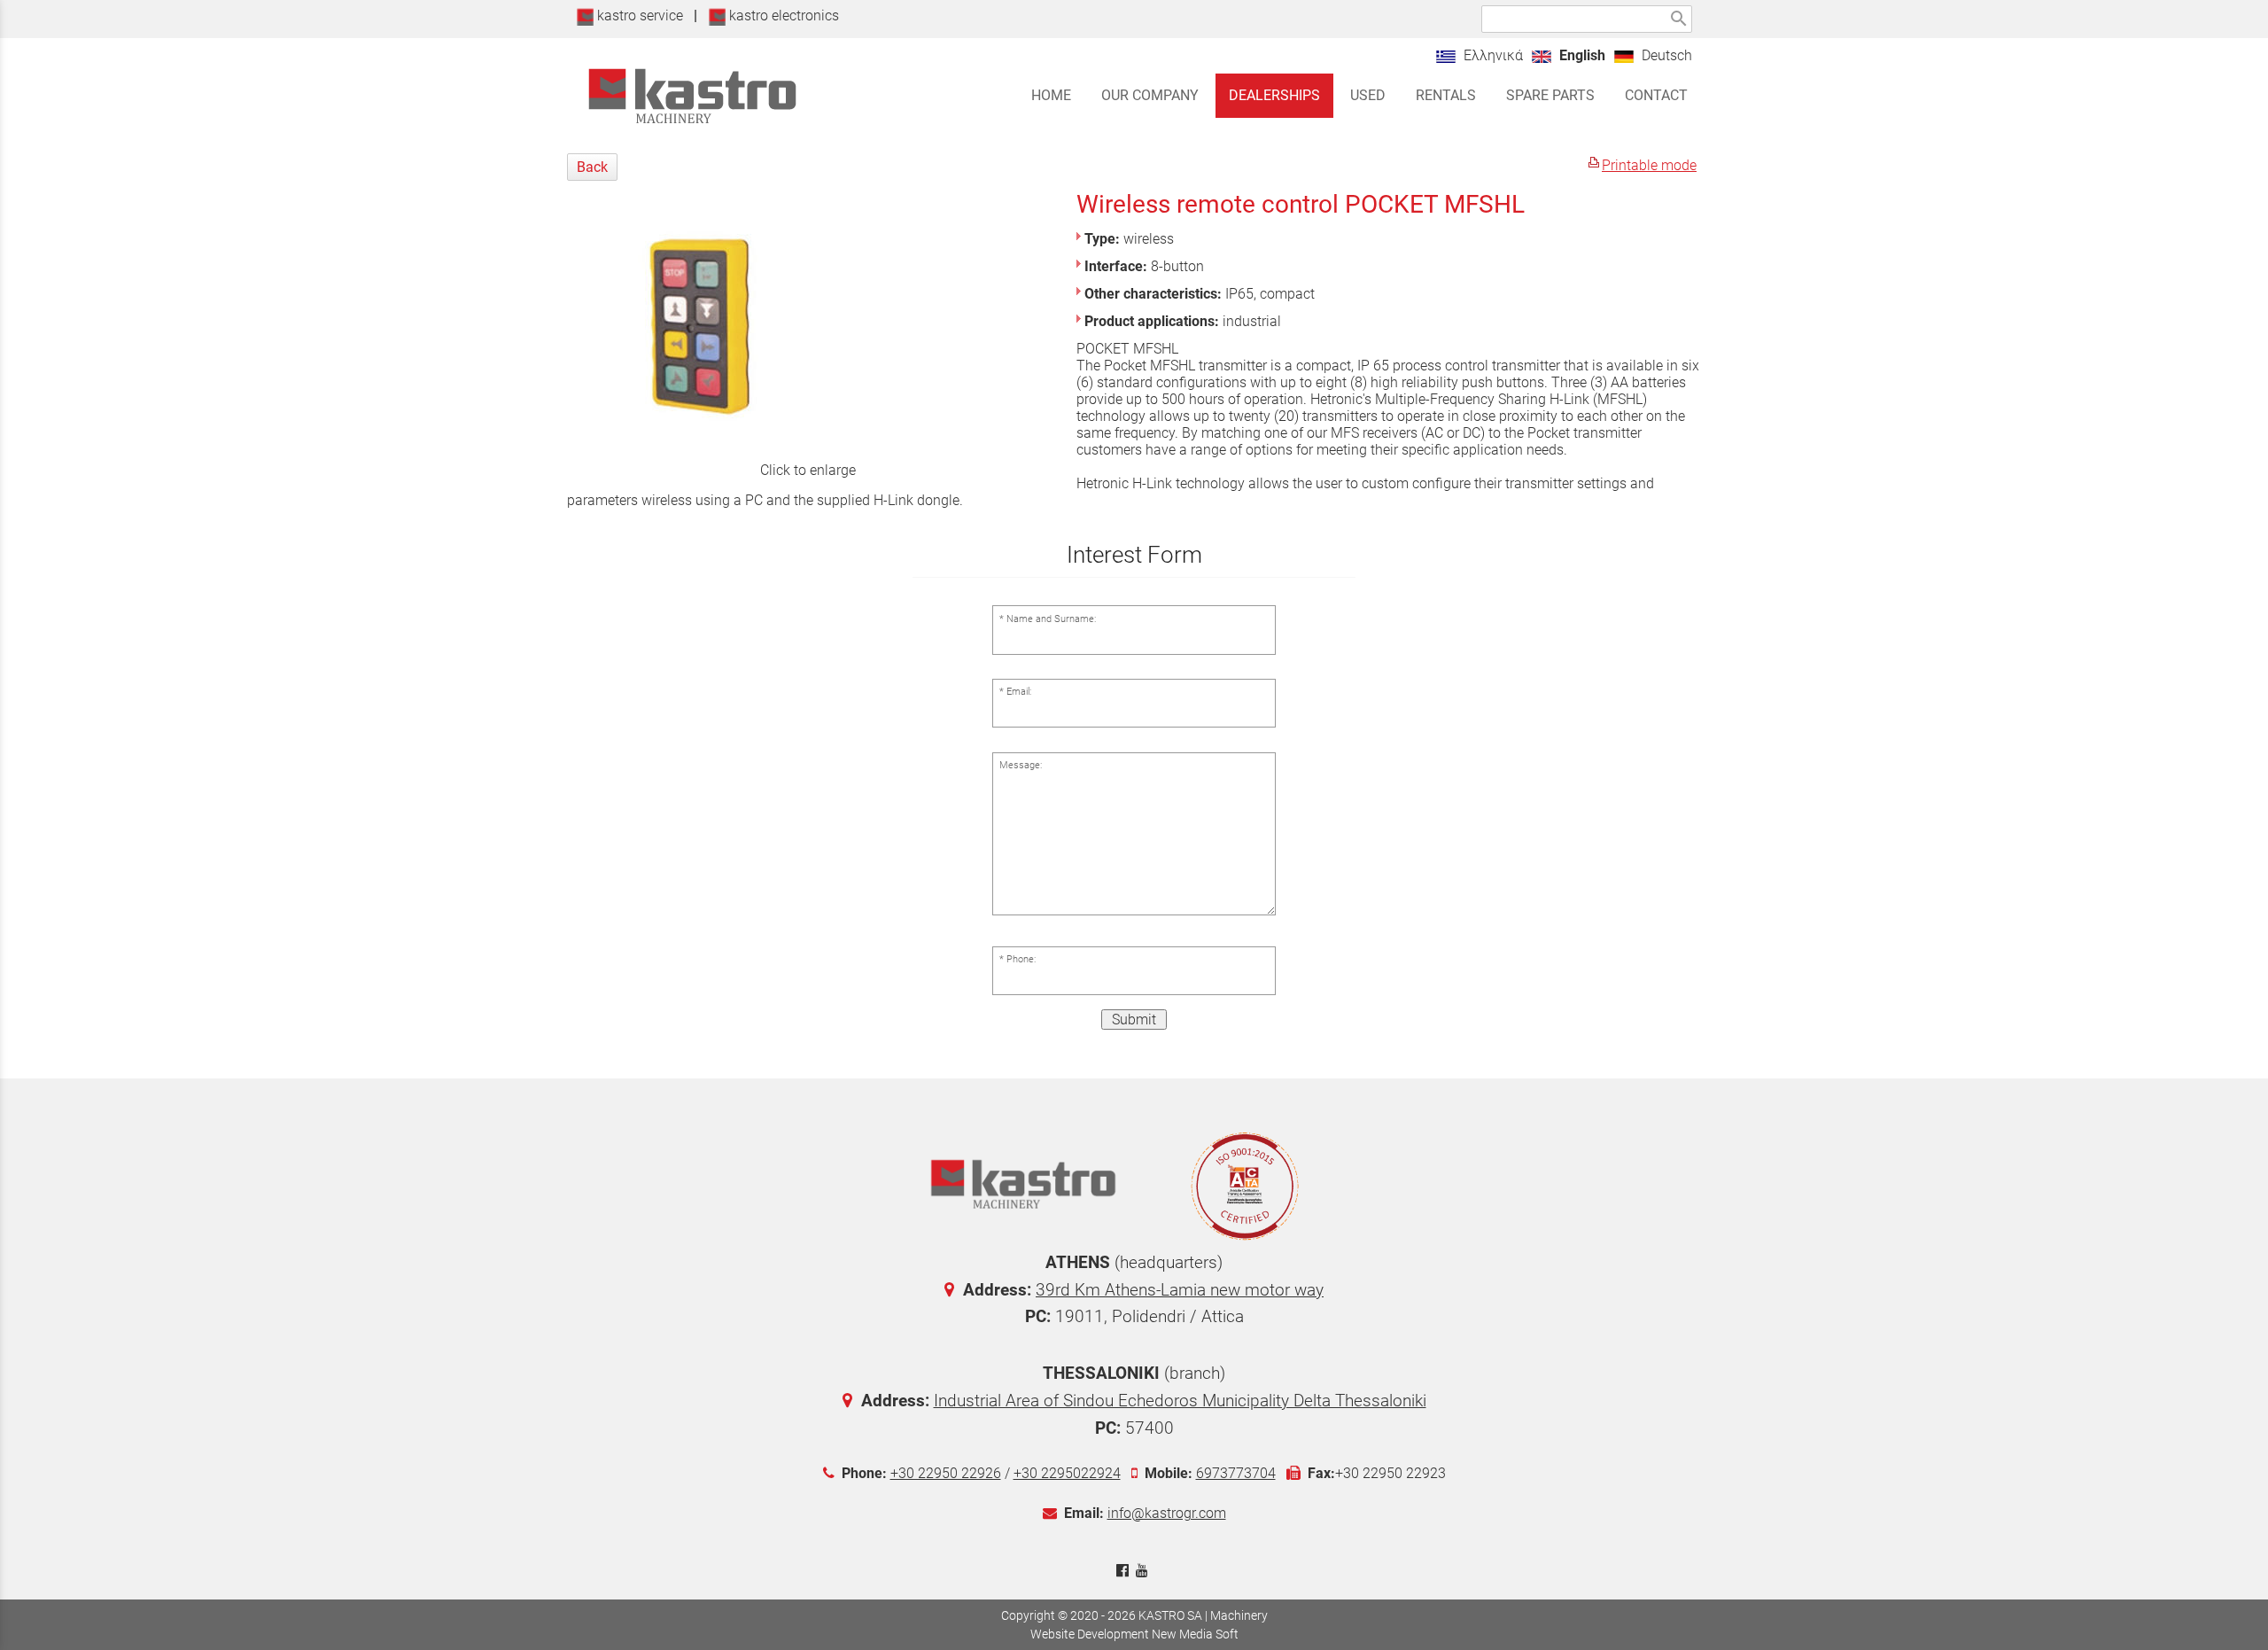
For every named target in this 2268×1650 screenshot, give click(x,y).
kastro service (638, 16)
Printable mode (1649, 165)
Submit (1134, 1020)
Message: (1021, 765)
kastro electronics (782, 16)
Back (592, 167)
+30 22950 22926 (946, 1473)
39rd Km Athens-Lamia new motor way (1180, 1290)
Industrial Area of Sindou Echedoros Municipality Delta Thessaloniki (1180, 1401)
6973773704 (1236, 1473)
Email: (1019, 692)
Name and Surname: (1051, 619)
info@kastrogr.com (1167, 1513)
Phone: (1021, 959)
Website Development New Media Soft (1134, 1634)
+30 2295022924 (1067, 1473)
